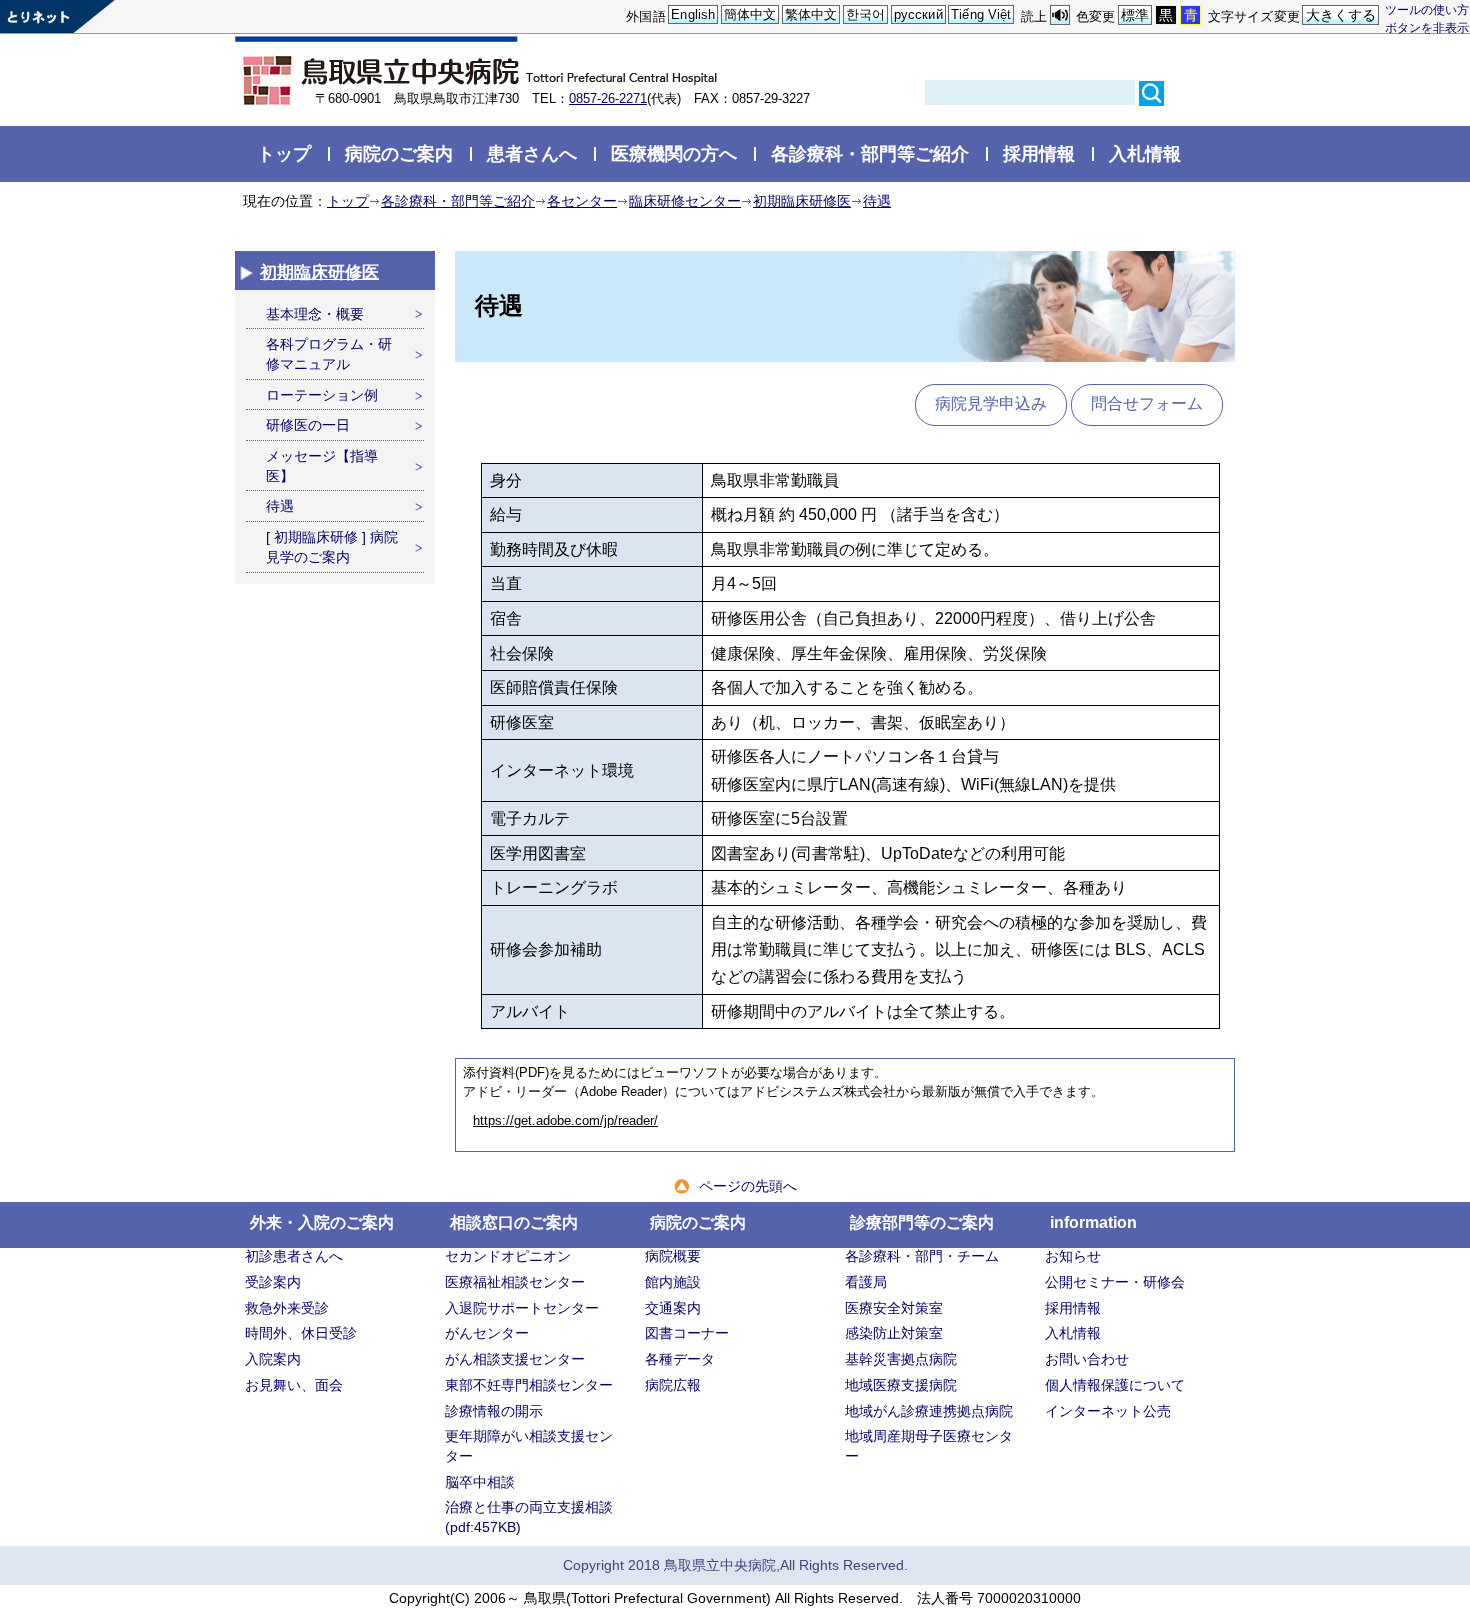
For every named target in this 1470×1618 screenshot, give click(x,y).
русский (918, 14)
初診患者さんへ (294, 1256)
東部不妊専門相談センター (529, 1385)
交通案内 (673, 1308)
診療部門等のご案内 (922, 1222)
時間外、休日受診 (301, 1333)
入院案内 (273, 1359)
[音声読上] (1060, 15)
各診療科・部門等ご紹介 (870, 153)
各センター (582, 201)
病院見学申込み (991, 403)
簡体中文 (750, 14)
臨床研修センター (685, 201)
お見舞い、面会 (294, 1385)
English (693, 14)
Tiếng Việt (981, 14)
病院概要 (673, 1256)
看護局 (866, 1282)
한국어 (865, 14)
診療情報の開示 (494, 1411)
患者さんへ (532, 153)
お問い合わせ (1087, 1359)
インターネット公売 (1108, 1411)
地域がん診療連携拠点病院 (929, 1411)
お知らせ (1073, 1256)
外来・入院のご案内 (322, 1222)
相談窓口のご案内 (514, 1222)
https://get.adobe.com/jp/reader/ (565, 1121)
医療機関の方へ (674, 153)
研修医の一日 (308, 425)
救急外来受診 (287, 1308)
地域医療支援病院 (901, 1385)
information (1093, 1222)
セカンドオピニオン (508, 1256)
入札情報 (1145, 153)
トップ (284, 153)
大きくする (1341, 15)
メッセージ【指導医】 (322, 466)
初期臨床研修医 (802, 201)
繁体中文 (811, 14)
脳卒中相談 (480, 1482)
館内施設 (673, 1282)
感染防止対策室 (894, 1333)
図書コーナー (687, 1333)
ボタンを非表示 (1427, 27)
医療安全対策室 (894, 1308)
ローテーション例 (322, 395)
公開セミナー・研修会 (1115, 1282)
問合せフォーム (1147, 403)
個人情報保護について (1115, 1385)
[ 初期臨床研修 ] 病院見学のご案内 (332, 547)
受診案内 (273, 1282)
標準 (1135, 15)
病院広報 (673, 1385)
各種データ (680, 1359)
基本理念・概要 (315, 314)
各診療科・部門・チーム (922, 1256)
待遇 (877, 201)
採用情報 (1039, 153)
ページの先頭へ (748, 1186)
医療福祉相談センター (515, 1282)
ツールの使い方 (1427, 9)
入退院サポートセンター (522, 1308)
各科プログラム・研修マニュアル (329, 354)
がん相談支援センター (515, 1359)
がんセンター (487, 1333)
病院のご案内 (399, 153)
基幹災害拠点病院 (901, 1359)
